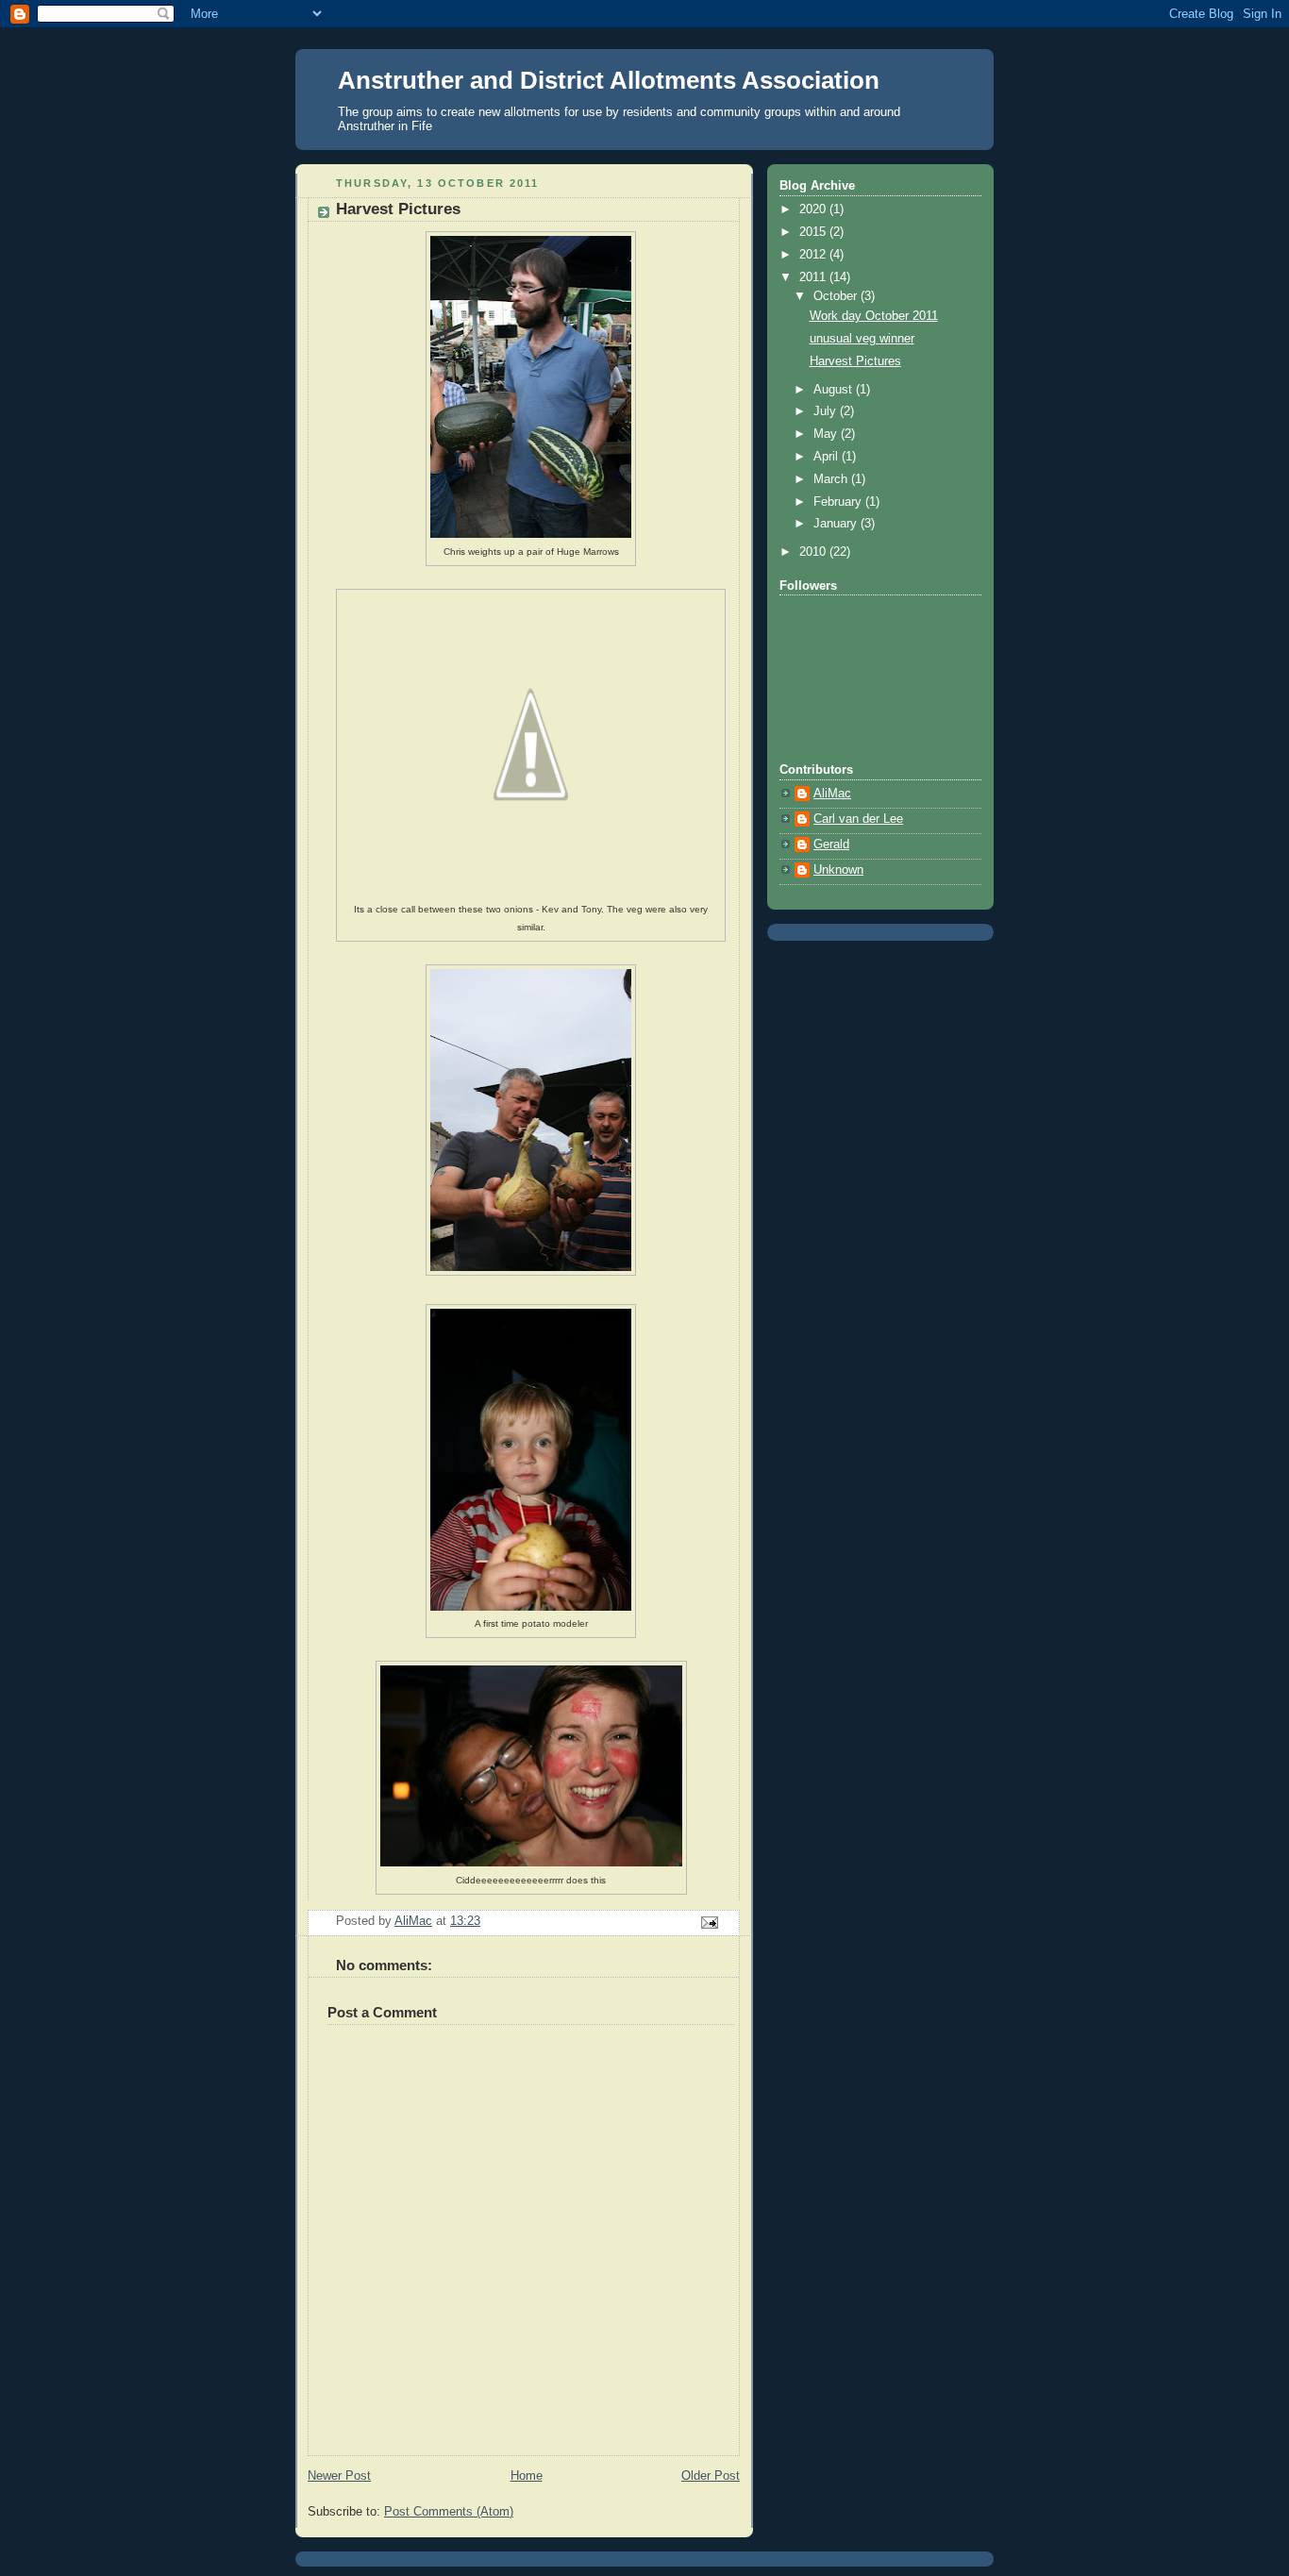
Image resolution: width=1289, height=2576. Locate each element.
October (837, 296)
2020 (814, 209)
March (832, 479)
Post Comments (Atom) (449, 2512)
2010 (814, 552)
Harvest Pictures (855, 361)
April (828, 457)
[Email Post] (709, 1921)
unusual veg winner (862, 339)
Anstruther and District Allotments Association (609, 80)
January (837, 524)
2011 (814, 277)
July (827, 411)
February (839, 502)
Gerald (831, 845)
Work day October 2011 (874, 316)
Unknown (838, 870)
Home (527, 2476)
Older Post (711, 2476)
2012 (814, 255)
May (827, 434)
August (835, 390)
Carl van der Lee (858, 819)
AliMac (832, 794)
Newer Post (339, 2476)
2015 (814, 232)
